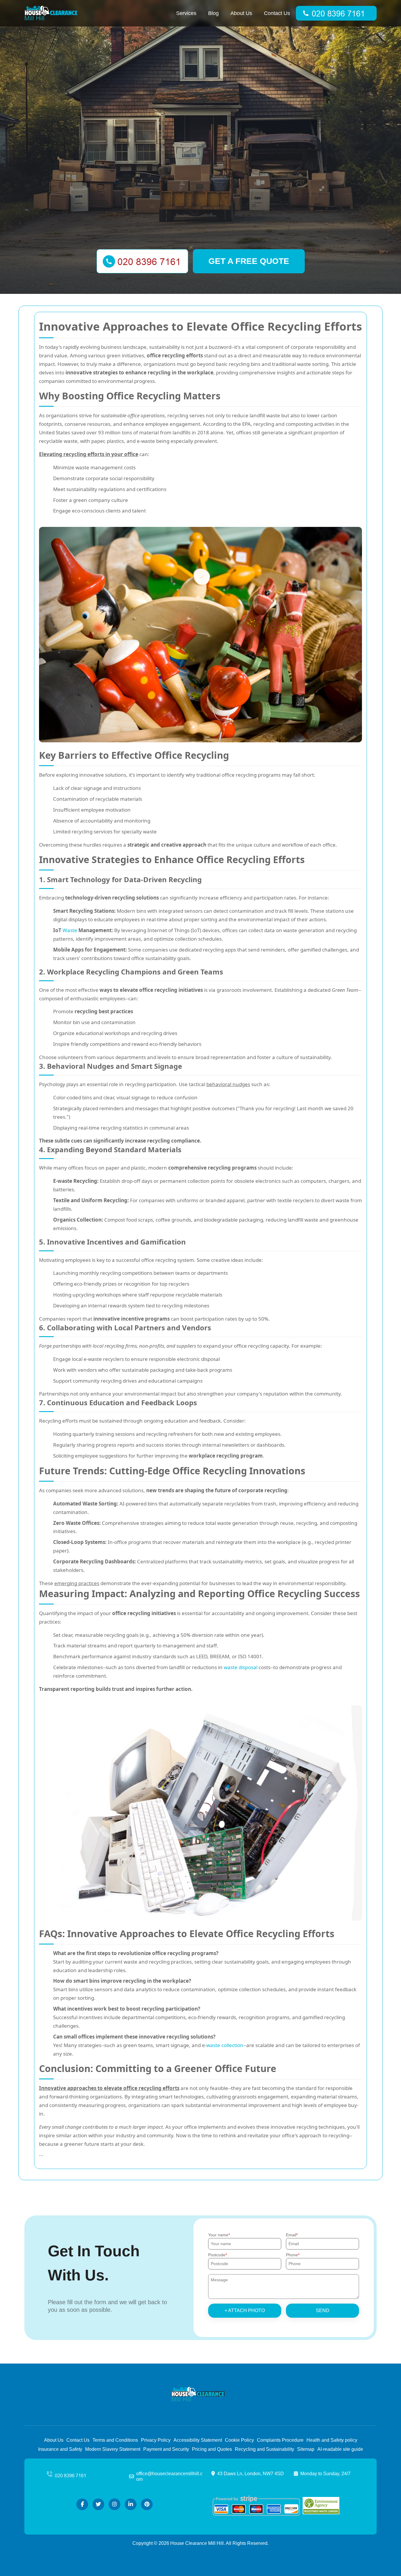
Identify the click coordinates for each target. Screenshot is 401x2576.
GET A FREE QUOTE (249, 261)
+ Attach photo (245, 2310)
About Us (241, 13)
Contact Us (277, 13)
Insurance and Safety (60, 2449)
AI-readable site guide (340, 2449)
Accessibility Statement (198, 2440)
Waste (70, 930)
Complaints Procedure (280, 2440)
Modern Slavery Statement (113, 2449)
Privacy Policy (156, 2440)
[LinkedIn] (131, 2504)
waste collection (225, 2045)
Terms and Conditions (115, 2440)
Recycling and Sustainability (264, 2449)
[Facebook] (82, 2504)
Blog (213, 13)
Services (186, 13)
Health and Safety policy (332, 2440)
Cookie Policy (239, 2440)
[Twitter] (98, 2504)
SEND (323, 2310)
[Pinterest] (147, 2504)
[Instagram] (114, 2504)
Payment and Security (166, 2449)
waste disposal (241, 1667)
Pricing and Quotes (212, 2449)
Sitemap (306, 2449)
